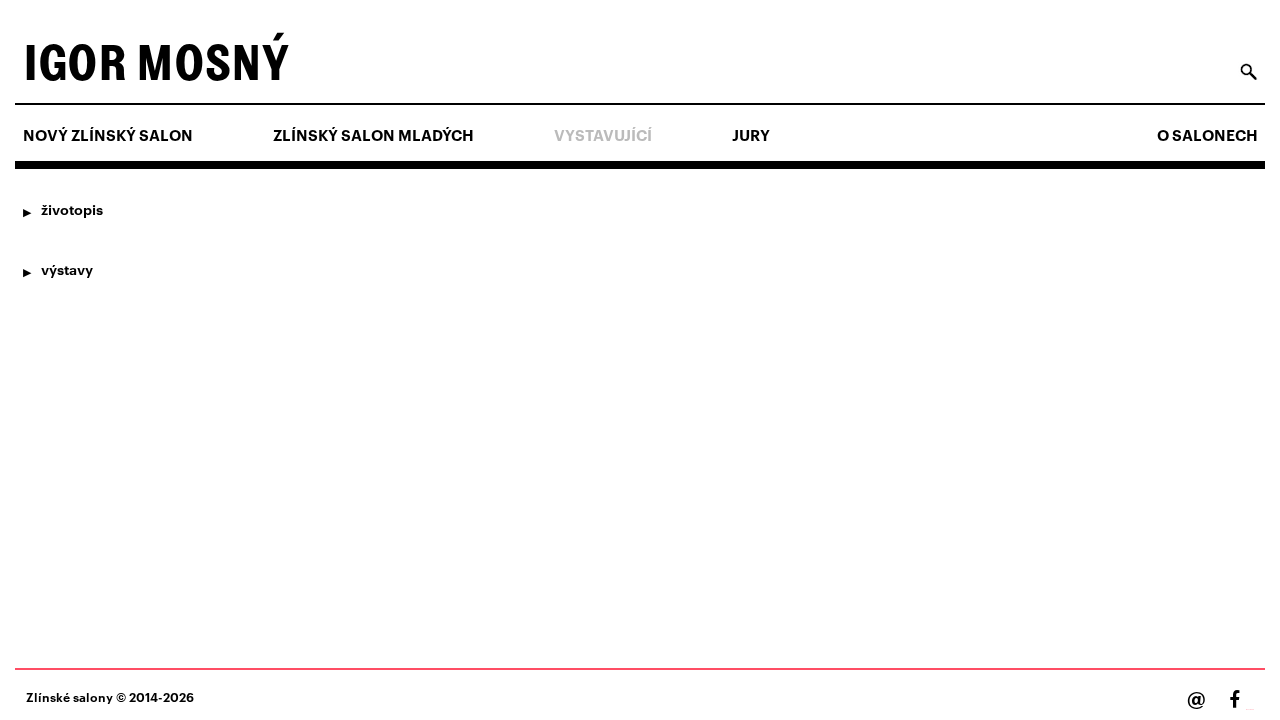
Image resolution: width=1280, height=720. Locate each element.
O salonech (1207, 135)
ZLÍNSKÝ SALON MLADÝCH (373, 135)
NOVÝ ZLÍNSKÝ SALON (108, 135)
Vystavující (603, 135)
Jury (751, 135)
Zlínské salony (69, 696)
